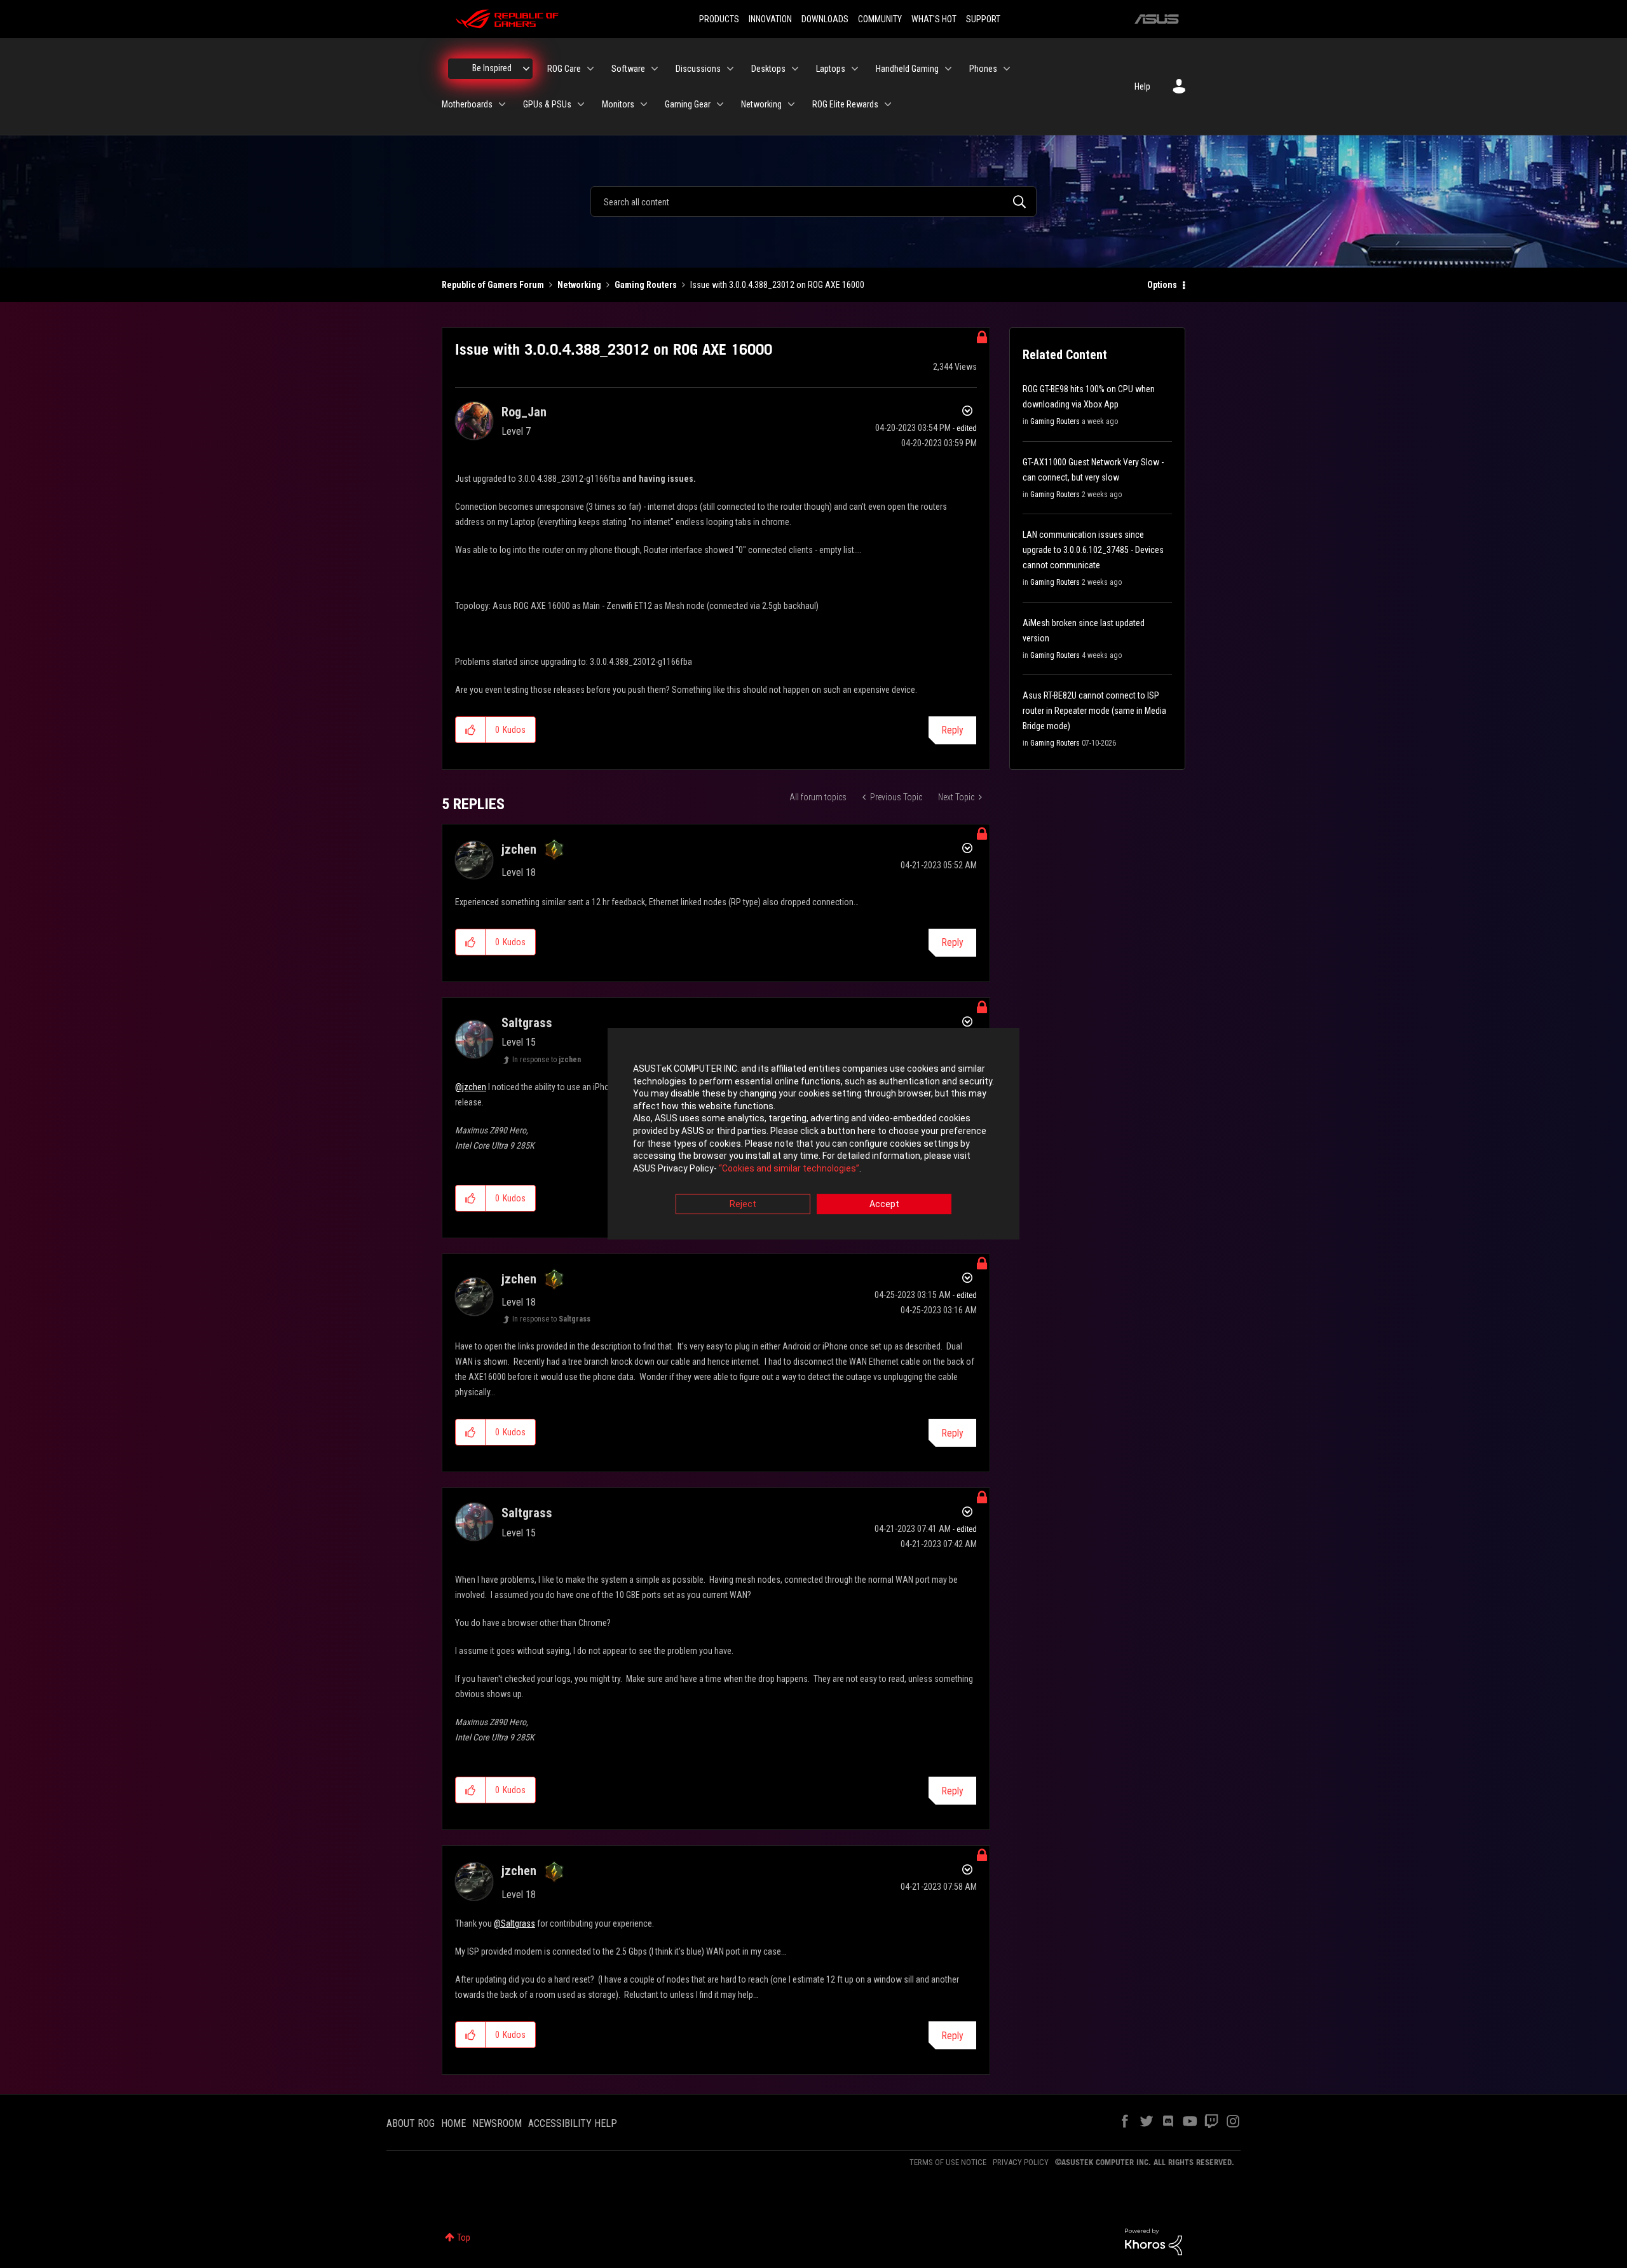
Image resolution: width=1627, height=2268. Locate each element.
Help (1142, 86)
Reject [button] (743, 1205)
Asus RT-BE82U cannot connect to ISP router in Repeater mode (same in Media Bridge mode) (1094, 711)
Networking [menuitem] (761, 104)
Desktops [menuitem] (768, 69)
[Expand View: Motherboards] (502, 104)
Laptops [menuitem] (831, 69)
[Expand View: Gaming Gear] (720, 104)
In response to (547, 1060)
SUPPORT (983, 19)
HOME (453, 2123)
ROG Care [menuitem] (564, 69)
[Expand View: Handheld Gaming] (948, 69)
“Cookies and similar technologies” (789, 1168)
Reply (952, 730)
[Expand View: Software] (655, 69)
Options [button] (1162, 285)
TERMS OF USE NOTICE (948, 2162)
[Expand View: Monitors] (644, 104)
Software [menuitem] (628, 69)
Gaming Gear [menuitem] (688, 104)
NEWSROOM (497, 2123)
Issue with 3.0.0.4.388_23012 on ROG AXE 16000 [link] (777, 285)
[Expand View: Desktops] (795, 69)
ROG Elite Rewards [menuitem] (845, 104)
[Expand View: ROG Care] (590, 69)
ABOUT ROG (411, 2123)
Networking (579, 285)
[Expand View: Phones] (1007, 69)
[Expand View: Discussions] (730, 69)
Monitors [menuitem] (618, 104)
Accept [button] (884, 1205)
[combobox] (813, 202)
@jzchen (471, 1087)
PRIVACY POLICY (1021, 2162)
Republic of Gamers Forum (493, 285)
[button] (471, 730)
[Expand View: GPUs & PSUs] (581, 104)
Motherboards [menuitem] (467, 104)
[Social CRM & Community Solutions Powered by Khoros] (1154, 2241)
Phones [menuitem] (983, 69)
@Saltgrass (514, 1923)
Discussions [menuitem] (698, 69)
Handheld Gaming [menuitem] (907, 69)
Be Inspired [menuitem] (492, 68)
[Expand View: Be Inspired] (526, 69)
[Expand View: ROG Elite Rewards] (888, 104)
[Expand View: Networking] (791, 104)
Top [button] (464, 2237)
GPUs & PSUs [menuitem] (547, 104)
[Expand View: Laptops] (855, 69)
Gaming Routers (646, 285)
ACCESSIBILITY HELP (573, 2123)
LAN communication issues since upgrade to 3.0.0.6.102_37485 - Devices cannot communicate (1093, 550)
